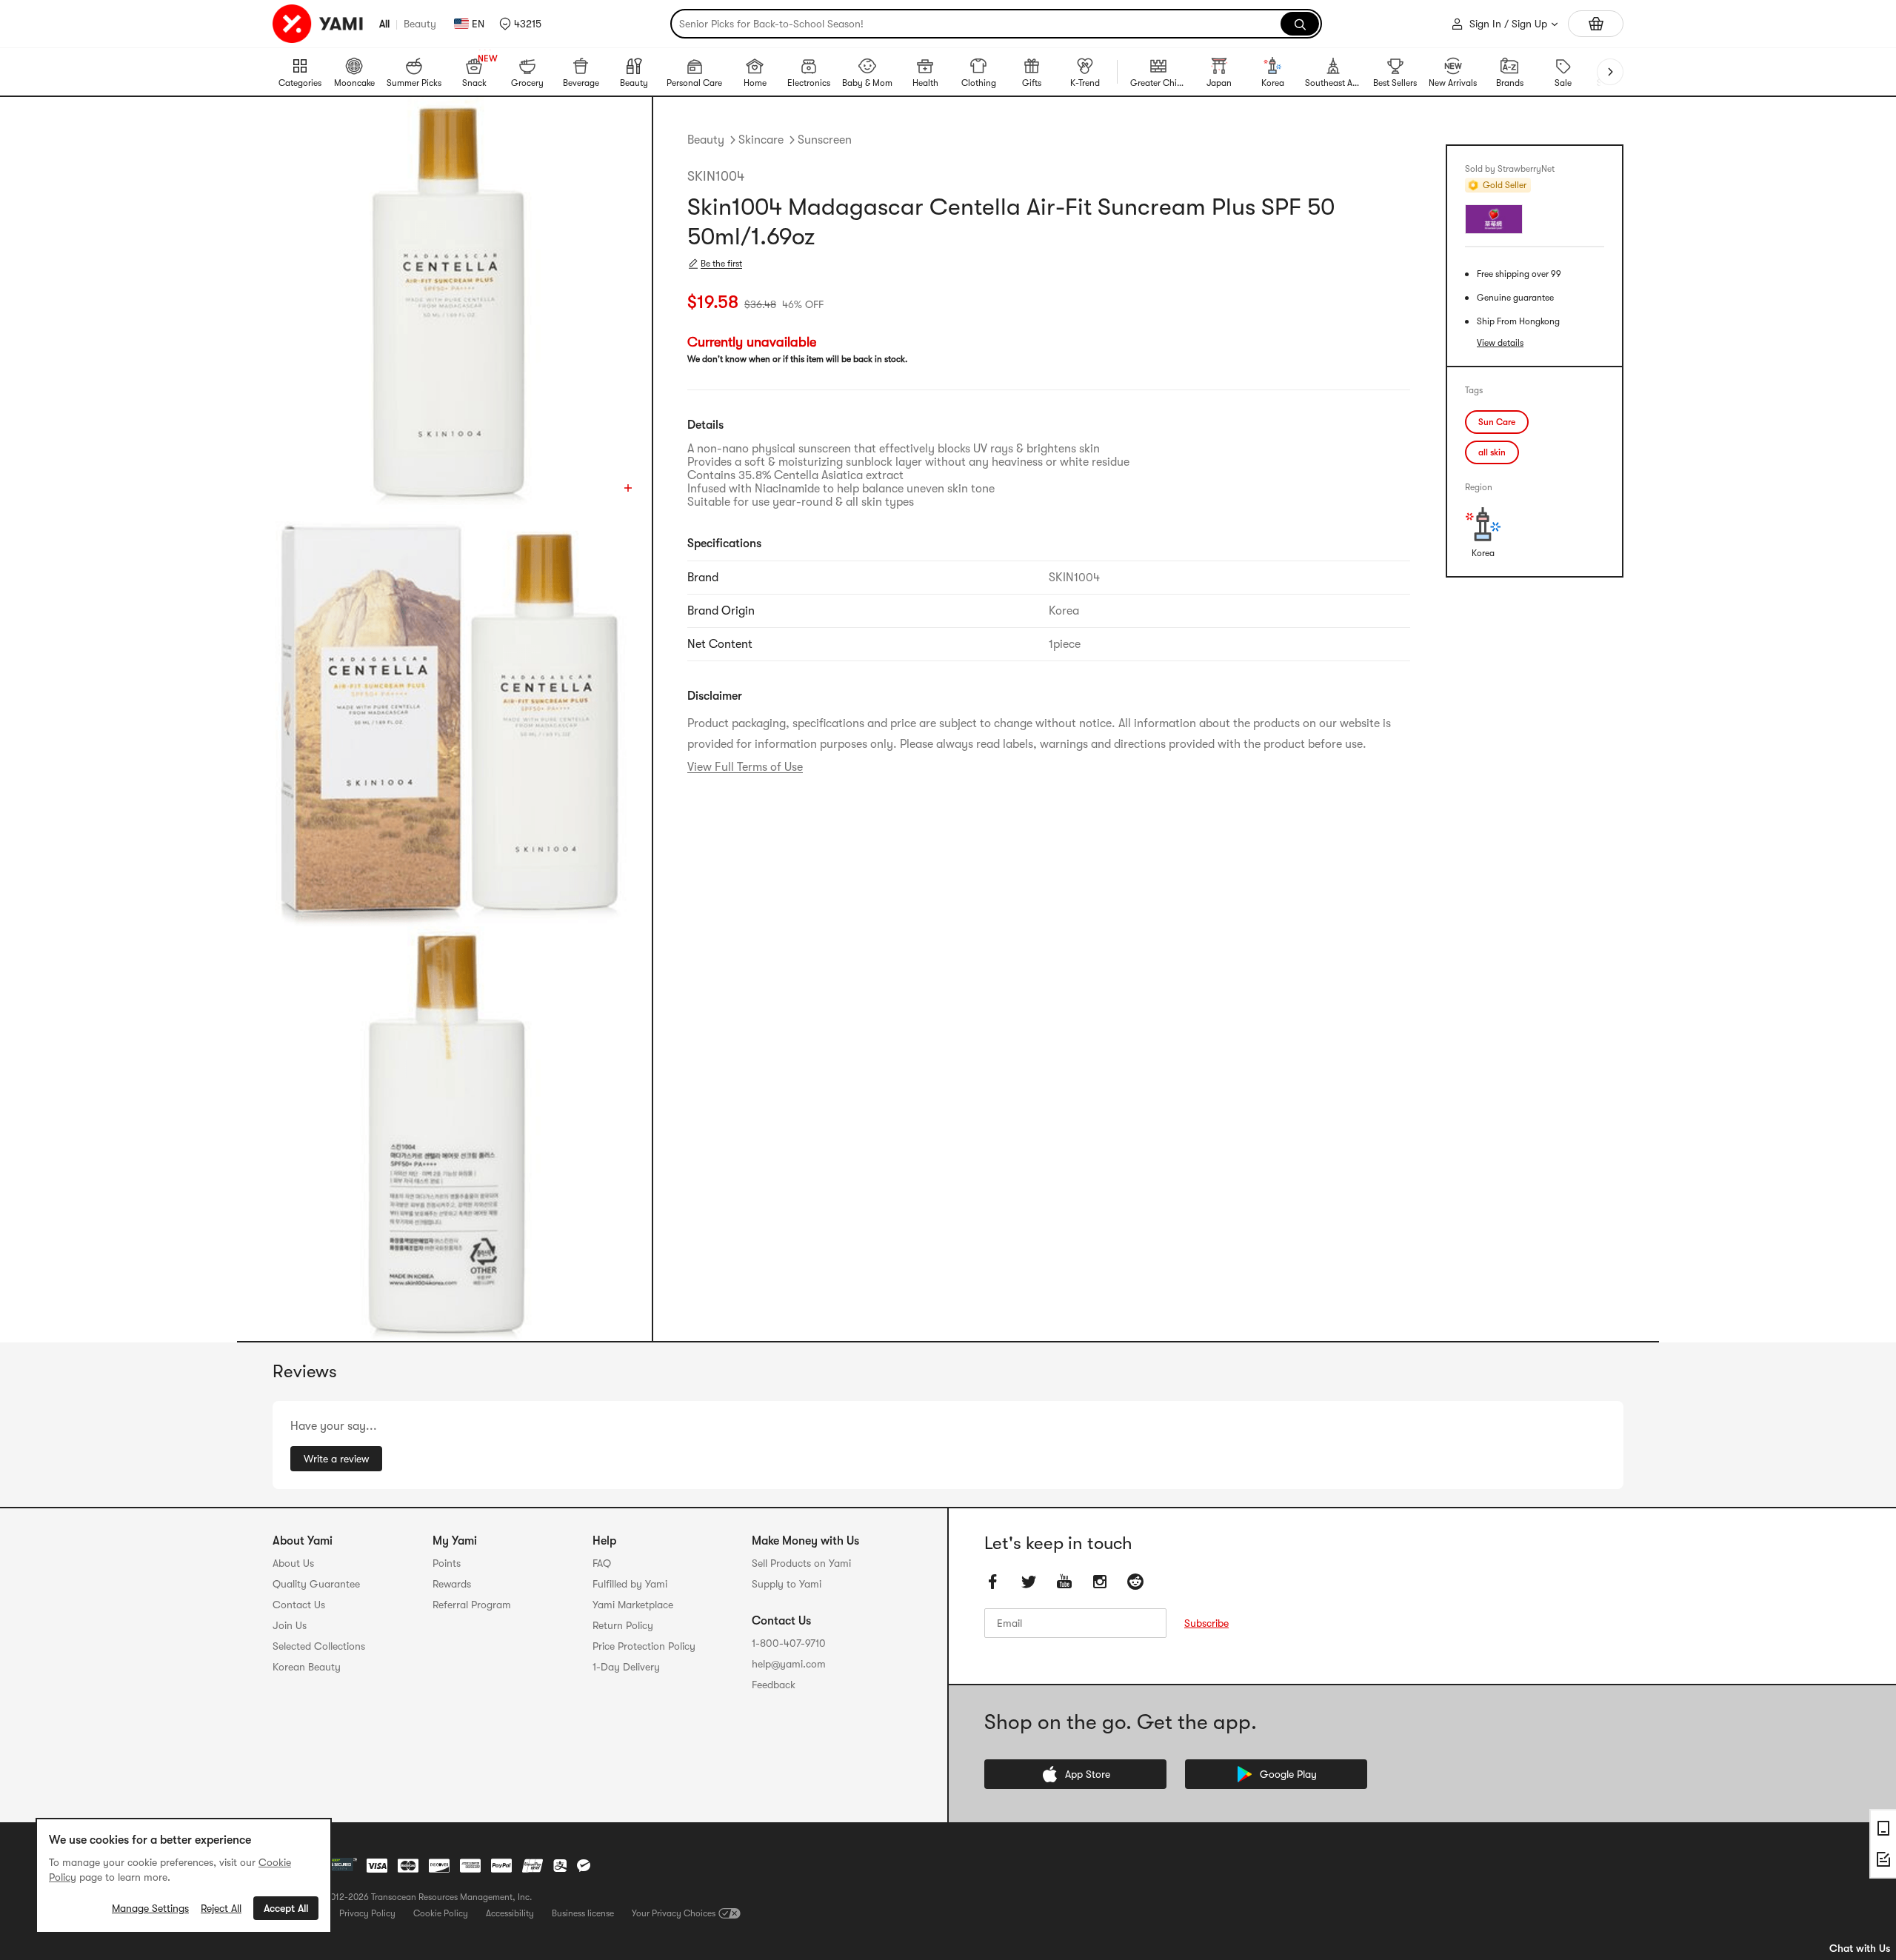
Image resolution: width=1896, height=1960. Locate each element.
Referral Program (472, 1605)
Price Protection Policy (644, 1646)
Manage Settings (150, 1908)
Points (447, 1563)
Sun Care (1497, 422)
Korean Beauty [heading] (307, 1667)
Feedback (774, 1685)
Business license (583, 1913)
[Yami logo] (318, 24)
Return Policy (623, 1625)
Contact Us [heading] (299, 1605)
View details (1500, 343)
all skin (1492, 452)
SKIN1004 (716, 176)
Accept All (286, 1908)
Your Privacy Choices (674, 1913)
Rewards (452, 1584)
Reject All (221, 1908)
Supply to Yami (787, 1584)
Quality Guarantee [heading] (316, 1584)
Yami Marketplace (633, 1605)
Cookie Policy (441, 1913)
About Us (293, 1563)
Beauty (420, 24)
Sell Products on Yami (801, 1563)
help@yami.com (789, 1664)
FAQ (602, 1563)
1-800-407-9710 (789, 1643)
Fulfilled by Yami (630, 1584)
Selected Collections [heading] (319, 1646)
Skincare (761, 140)
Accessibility (510, 1913)
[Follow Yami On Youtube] (1064, 1582)
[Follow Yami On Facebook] (993, 1582)
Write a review (336, 1459)
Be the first (721, 264)
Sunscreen (825, 140)
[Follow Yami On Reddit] (1135, 1582)
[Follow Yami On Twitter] (1029, 1582)
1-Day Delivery (626, 1667)
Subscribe (1206, 1623)
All (384, 24)
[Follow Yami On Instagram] (1100, 1582)
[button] (520, 24)
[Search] (1300, 24)
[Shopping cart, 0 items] (1596, 24)
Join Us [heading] (290, 1625)
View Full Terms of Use (745, 767)
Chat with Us (1860, 1948)
